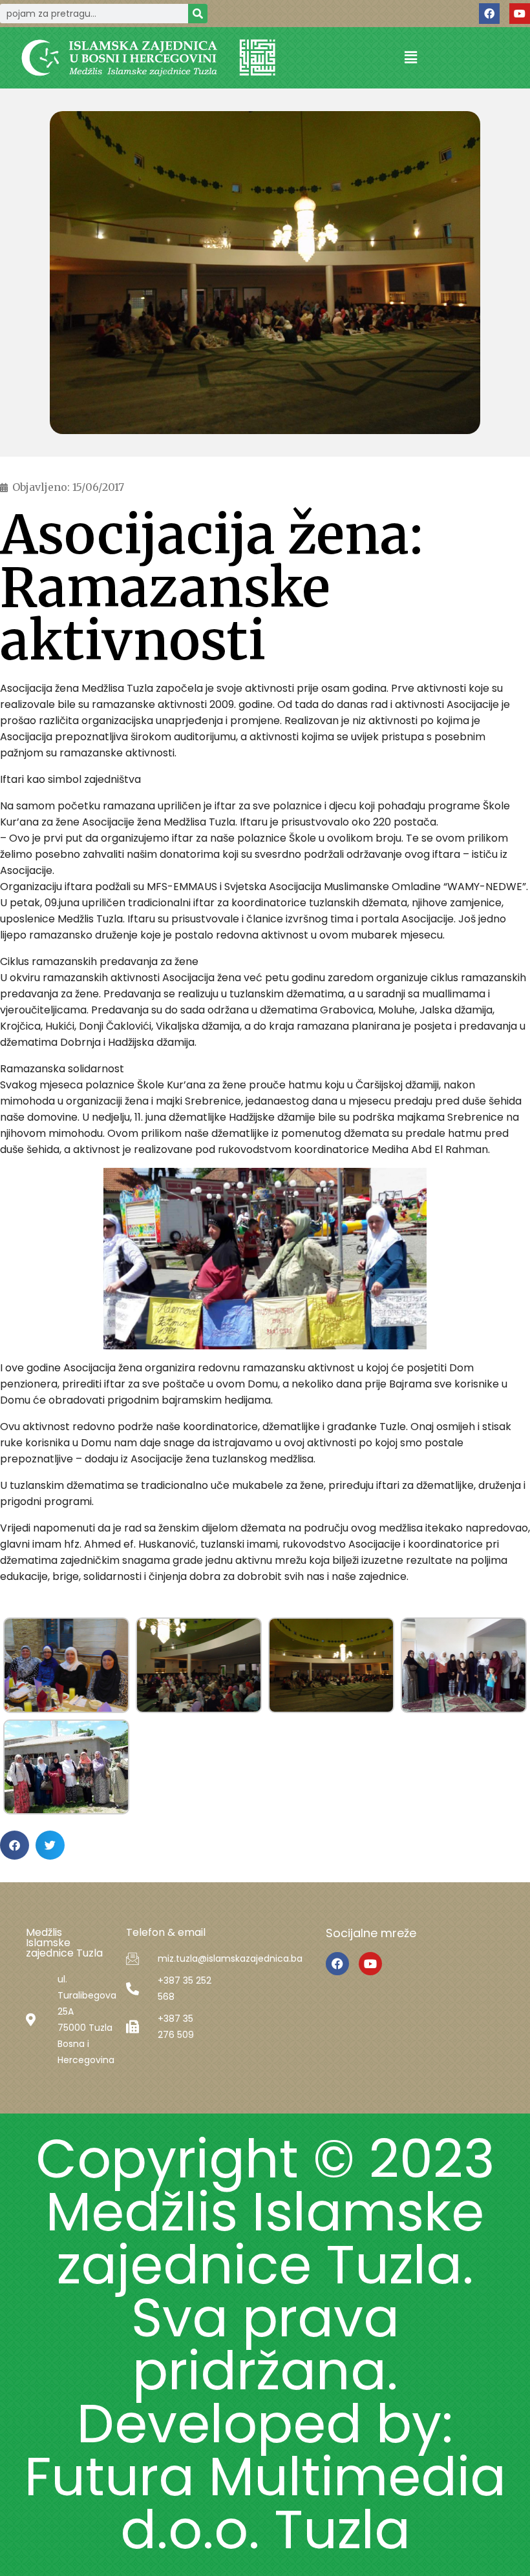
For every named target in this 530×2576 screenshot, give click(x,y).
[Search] (198, 14)
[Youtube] (520, 14)
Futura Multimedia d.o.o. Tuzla (265, 2503)
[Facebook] (489, 14)
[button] (410, 58)
